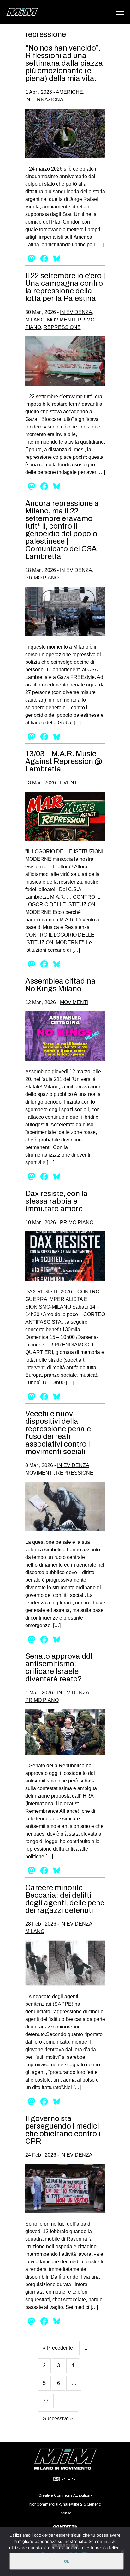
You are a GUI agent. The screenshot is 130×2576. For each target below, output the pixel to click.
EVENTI (69, 783)
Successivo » (58, 2419)
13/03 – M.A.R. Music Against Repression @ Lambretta (64, 761)
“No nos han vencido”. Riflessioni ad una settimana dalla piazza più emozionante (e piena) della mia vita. (64, 63)
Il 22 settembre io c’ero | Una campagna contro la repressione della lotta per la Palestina (65, 287)
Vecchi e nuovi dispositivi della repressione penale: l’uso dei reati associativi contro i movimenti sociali (59, 1433)
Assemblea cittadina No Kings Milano (60, 985)
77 (46, 2401)
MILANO (35, 320)
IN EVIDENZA (76, 312)
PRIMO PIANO (42, 578)
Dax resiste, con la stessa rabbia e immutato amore (56, 1201)
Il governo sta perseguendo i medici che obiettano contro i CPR (63, 2130)
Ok (67, 2561)
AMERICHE (69, 92)
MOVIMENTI (61, 320)
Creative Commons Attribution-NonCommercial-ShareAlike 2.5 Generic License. (65, 2504)
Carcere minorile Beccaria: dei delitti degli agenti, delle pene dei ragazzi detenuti (65, 1899)
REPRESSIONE (62, 327)
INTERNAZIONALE (47, 100)
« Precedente (58, 2348)
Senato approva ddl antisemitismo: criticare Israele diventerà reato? (59, 1668)
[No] (122, 2552)
